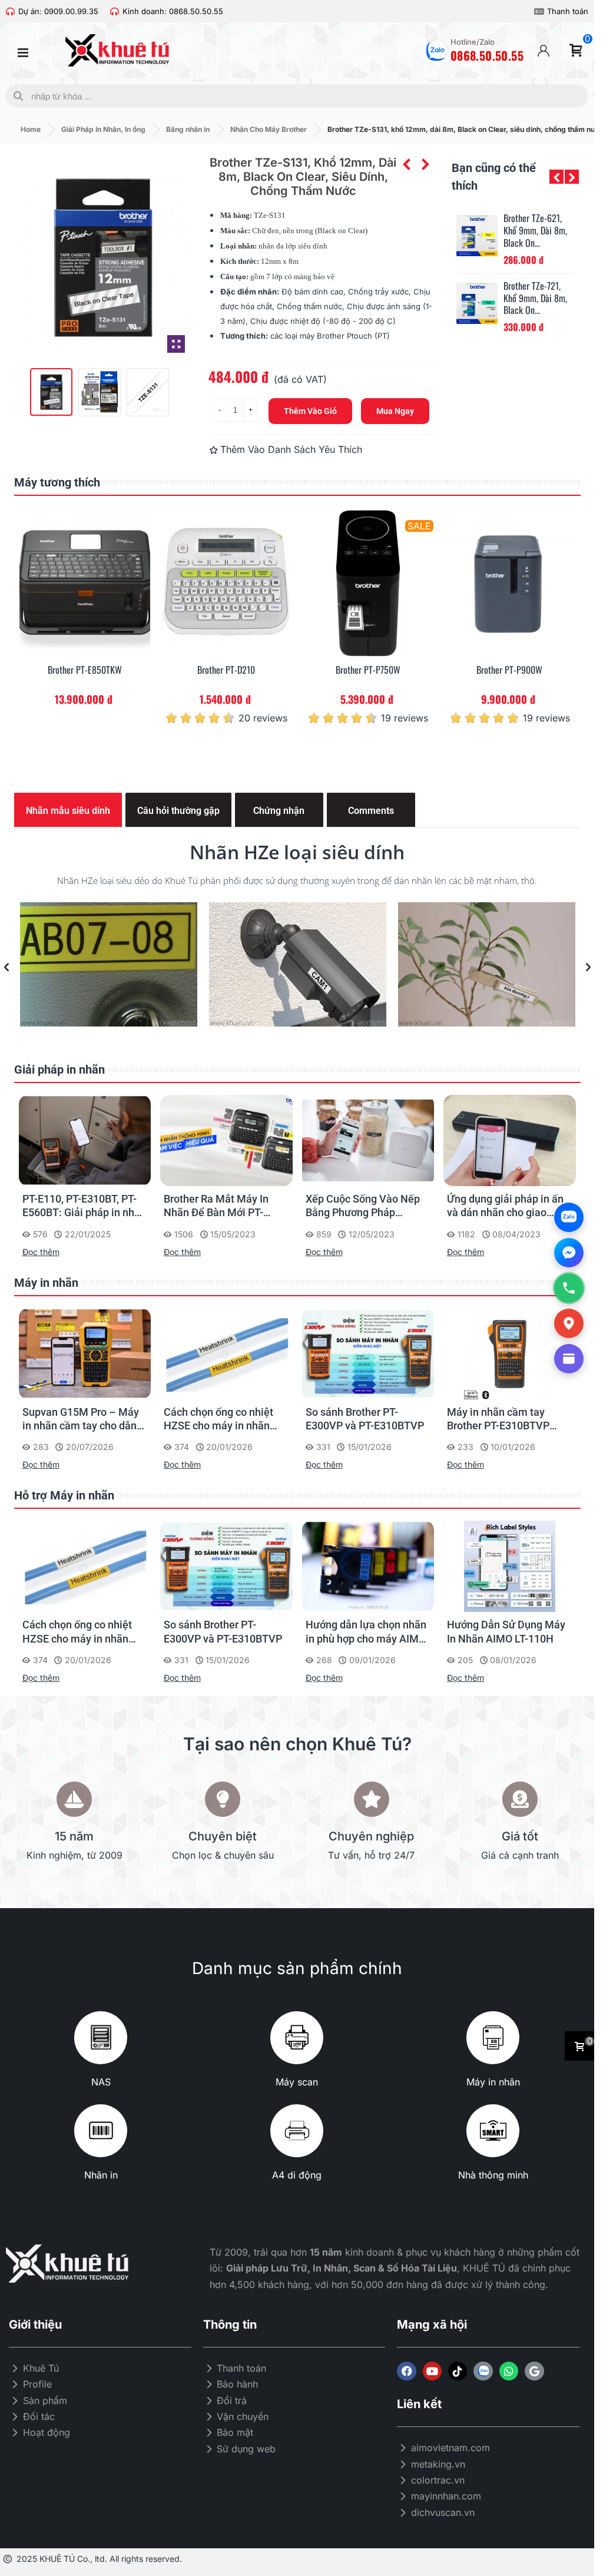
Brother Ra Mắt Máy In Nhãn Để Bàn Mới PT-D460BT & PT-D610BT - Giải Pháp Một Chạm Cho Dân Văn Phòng (223, 1206)
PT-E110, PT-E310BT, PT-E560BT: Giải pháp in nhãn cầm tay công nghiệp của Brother (84, 1206)
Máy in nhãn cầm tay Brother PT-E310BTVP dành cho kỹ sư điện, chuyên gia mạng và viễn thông (505, 1419)
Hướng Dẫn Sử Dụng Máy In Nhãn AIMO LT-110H (506, 1631)
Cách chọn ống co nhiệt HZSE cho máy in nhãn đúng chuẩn (218, 1419)
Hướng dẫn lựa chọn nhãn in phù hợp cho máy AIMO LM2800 (366, 1632)
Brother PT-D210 (226, 670)
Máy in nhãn (46, 1283)
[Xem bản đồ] (569, 1323)
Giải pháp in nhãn (59, 1070)
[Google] (534, 2371)
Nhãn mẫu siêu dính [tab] (68, 811)
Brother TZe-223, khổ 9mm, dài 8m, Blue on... (535, 230)
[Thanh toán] (539, 11)
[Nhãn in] (101, 2131)
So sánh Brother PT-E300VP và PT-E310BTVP (365, 1419)
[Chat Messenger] (569, 1253)
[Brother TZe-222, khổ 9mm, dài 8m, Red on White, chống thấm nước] (477, 303)
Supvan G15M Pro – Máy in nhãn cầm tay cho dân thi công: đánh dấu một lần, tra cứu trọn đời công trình (81, 1419)
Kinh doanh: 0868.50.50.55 (173, 11)
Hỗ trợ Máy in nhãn (64, 1495)
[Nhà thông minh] (493, 2131)
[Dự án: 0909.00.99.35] (10, 11)
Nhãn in (101, 2175)
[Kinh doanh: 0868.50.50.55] (115, 11)
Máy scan (297, 2082)
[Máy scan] (297, 2038)
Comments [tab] (371, 811)
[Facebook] (406, 2371)
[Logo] (483, 2371)
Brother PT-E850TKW (85, 670)
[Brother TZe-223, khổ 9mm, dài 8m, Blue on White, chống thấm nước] (477, 236)
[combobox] (295, 96)
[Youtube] (432, 2371)
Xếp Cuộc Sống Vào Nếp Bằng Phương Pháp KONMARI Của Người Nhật (368, 1206)
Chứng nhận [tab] (279, 811)
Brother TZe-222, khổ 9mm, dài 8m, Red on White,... (535, 298)
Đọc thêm (41, 1252)
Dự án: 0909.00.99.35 (58, 11)
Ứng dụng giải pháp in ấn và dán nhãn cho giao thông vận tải (505, 1206)
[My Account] (544, 51)
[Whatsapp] (509, 2371)
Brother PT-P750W (368, 670)
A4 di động (297, 2175)
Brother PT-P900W (509, 670)
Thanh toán (568, 11)
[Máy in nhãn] (493, 2038)
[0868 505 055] (569, 1288)
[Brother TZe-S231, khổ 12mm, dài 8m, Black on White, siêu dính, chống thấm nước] (406, 164)
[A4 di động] (297, 2131)
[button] (556, 177)
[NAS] (101, 2038)
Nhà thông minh (493, 2175)
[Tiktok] (458, 2371)
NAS (101, 2082)
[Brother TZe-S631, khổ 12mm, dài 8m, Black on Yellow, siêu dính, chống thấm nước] (425, 164)
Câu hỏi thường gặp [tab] (178, 811)
